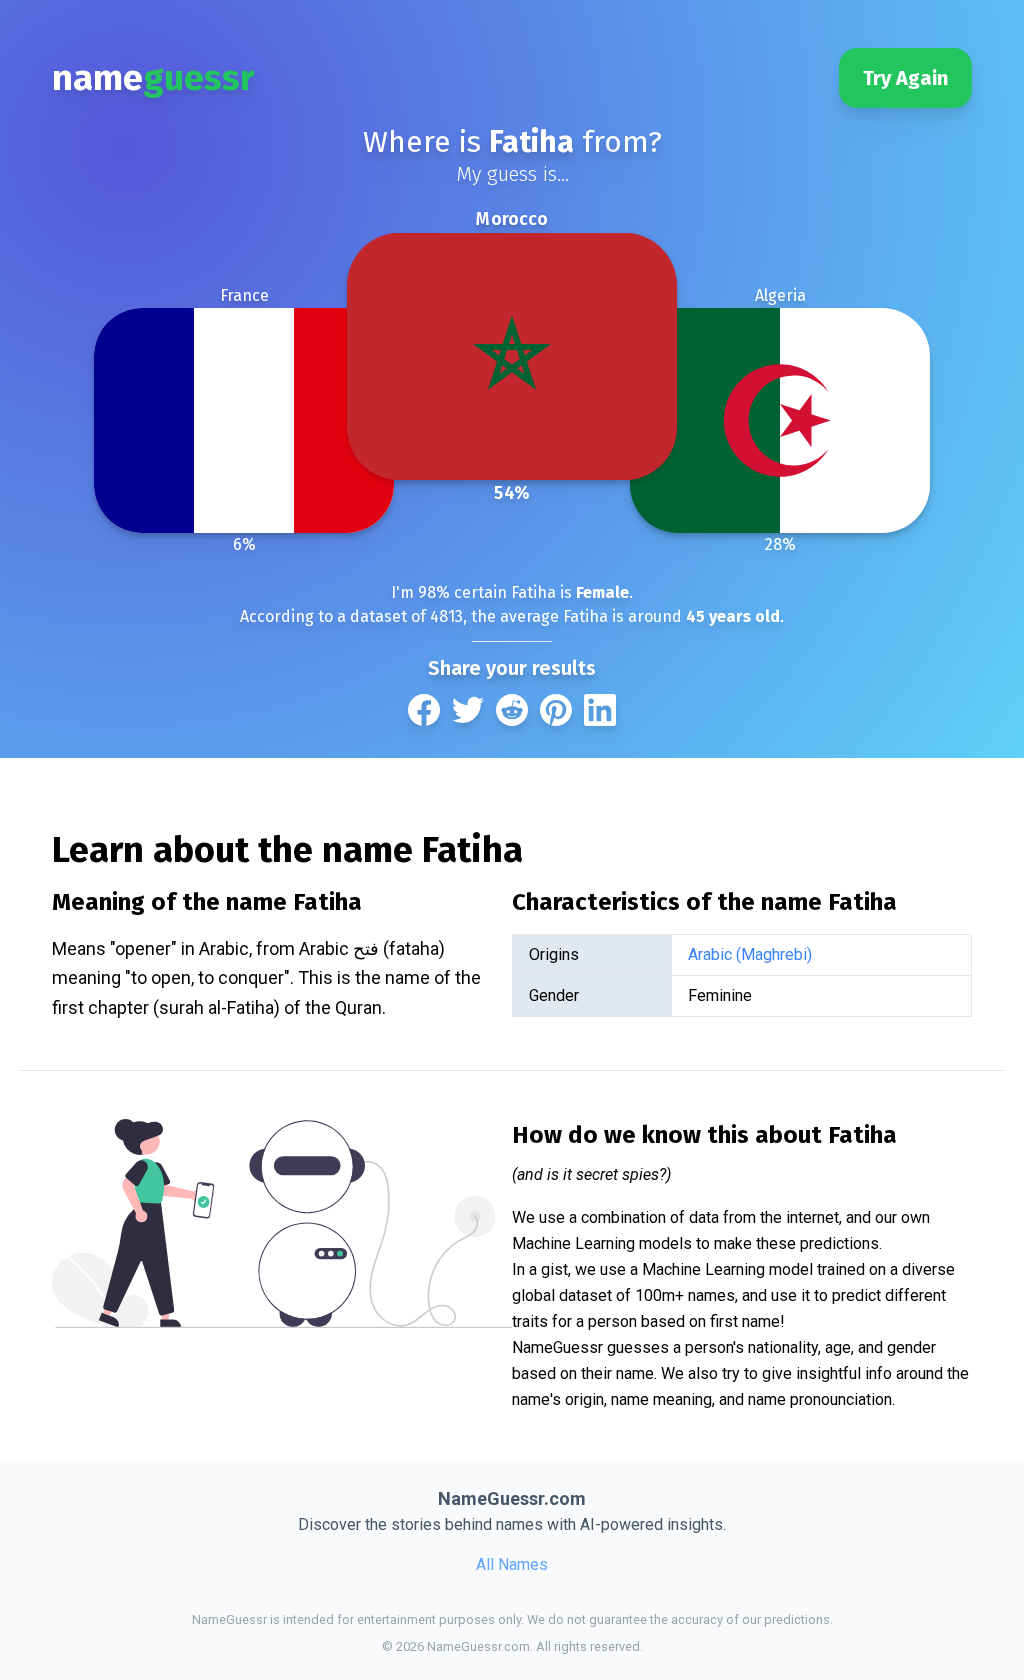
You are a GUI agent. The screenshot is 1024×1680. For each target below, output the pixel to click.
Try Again (905, 78)
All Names (512, 1564)
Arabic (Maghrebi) (750, 954)
